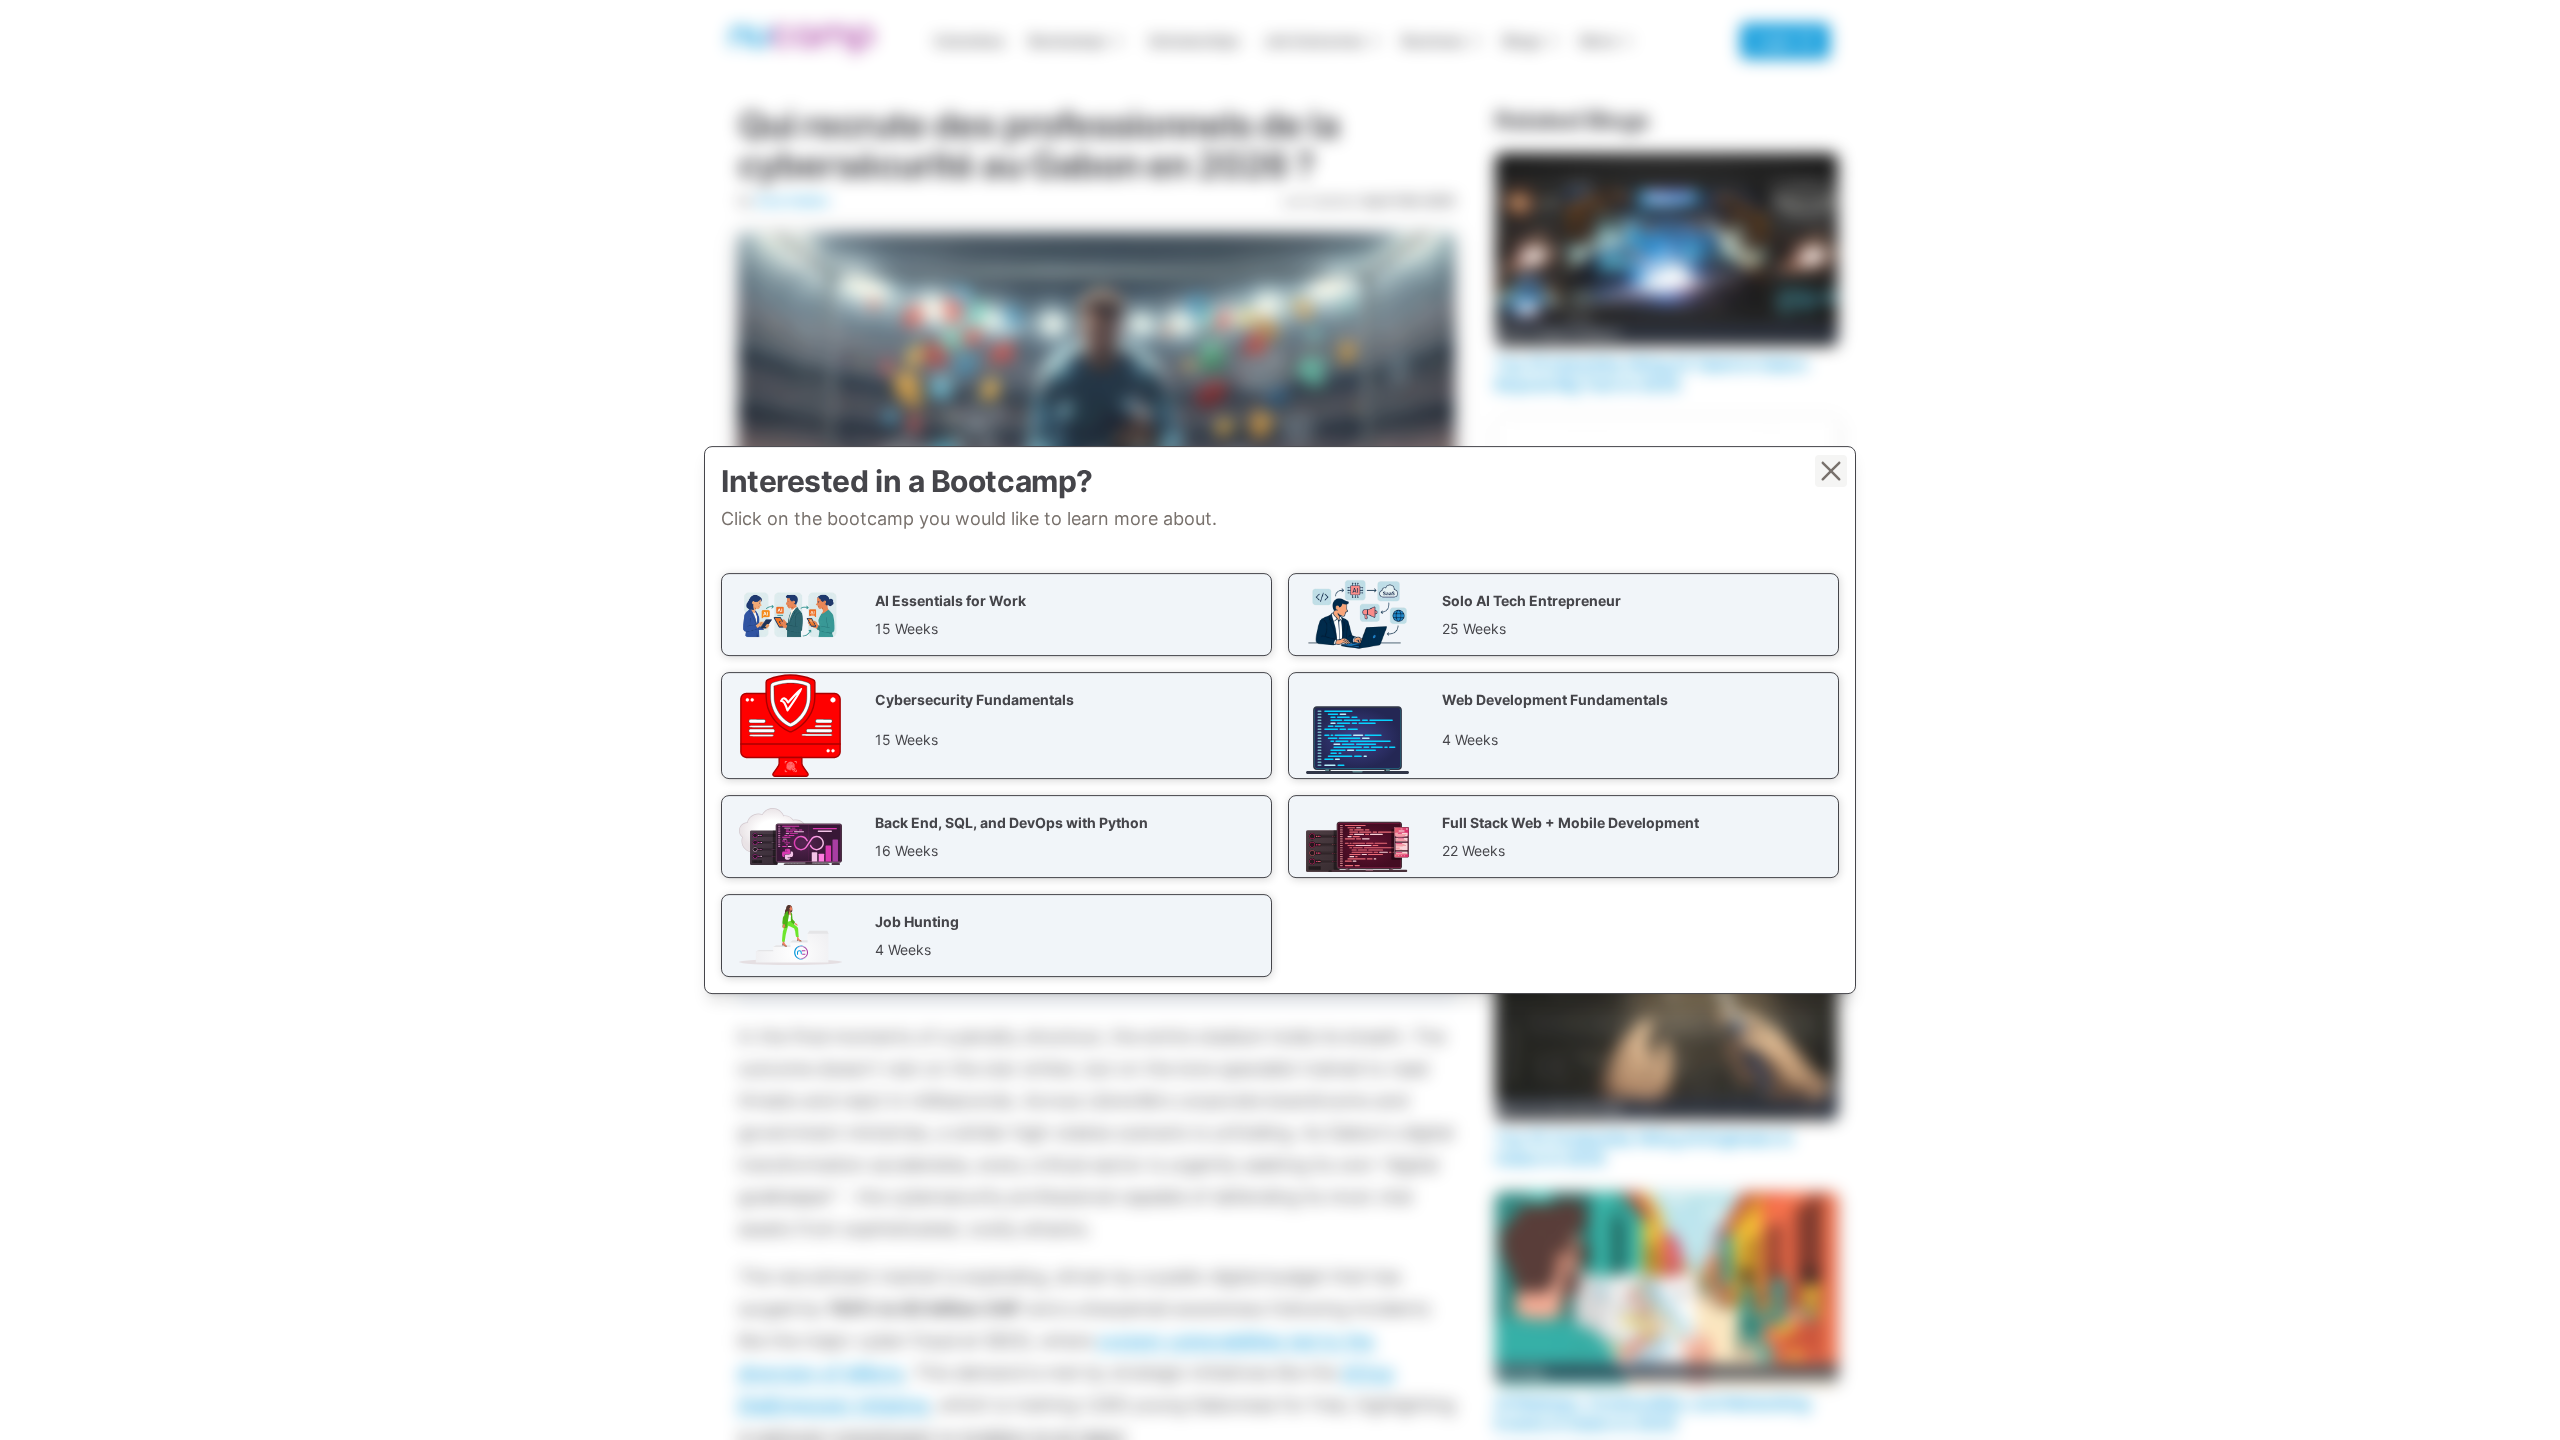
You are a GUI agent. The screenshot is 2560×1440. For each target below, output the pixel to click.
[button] (996, 614)
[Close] (1831, 471)
